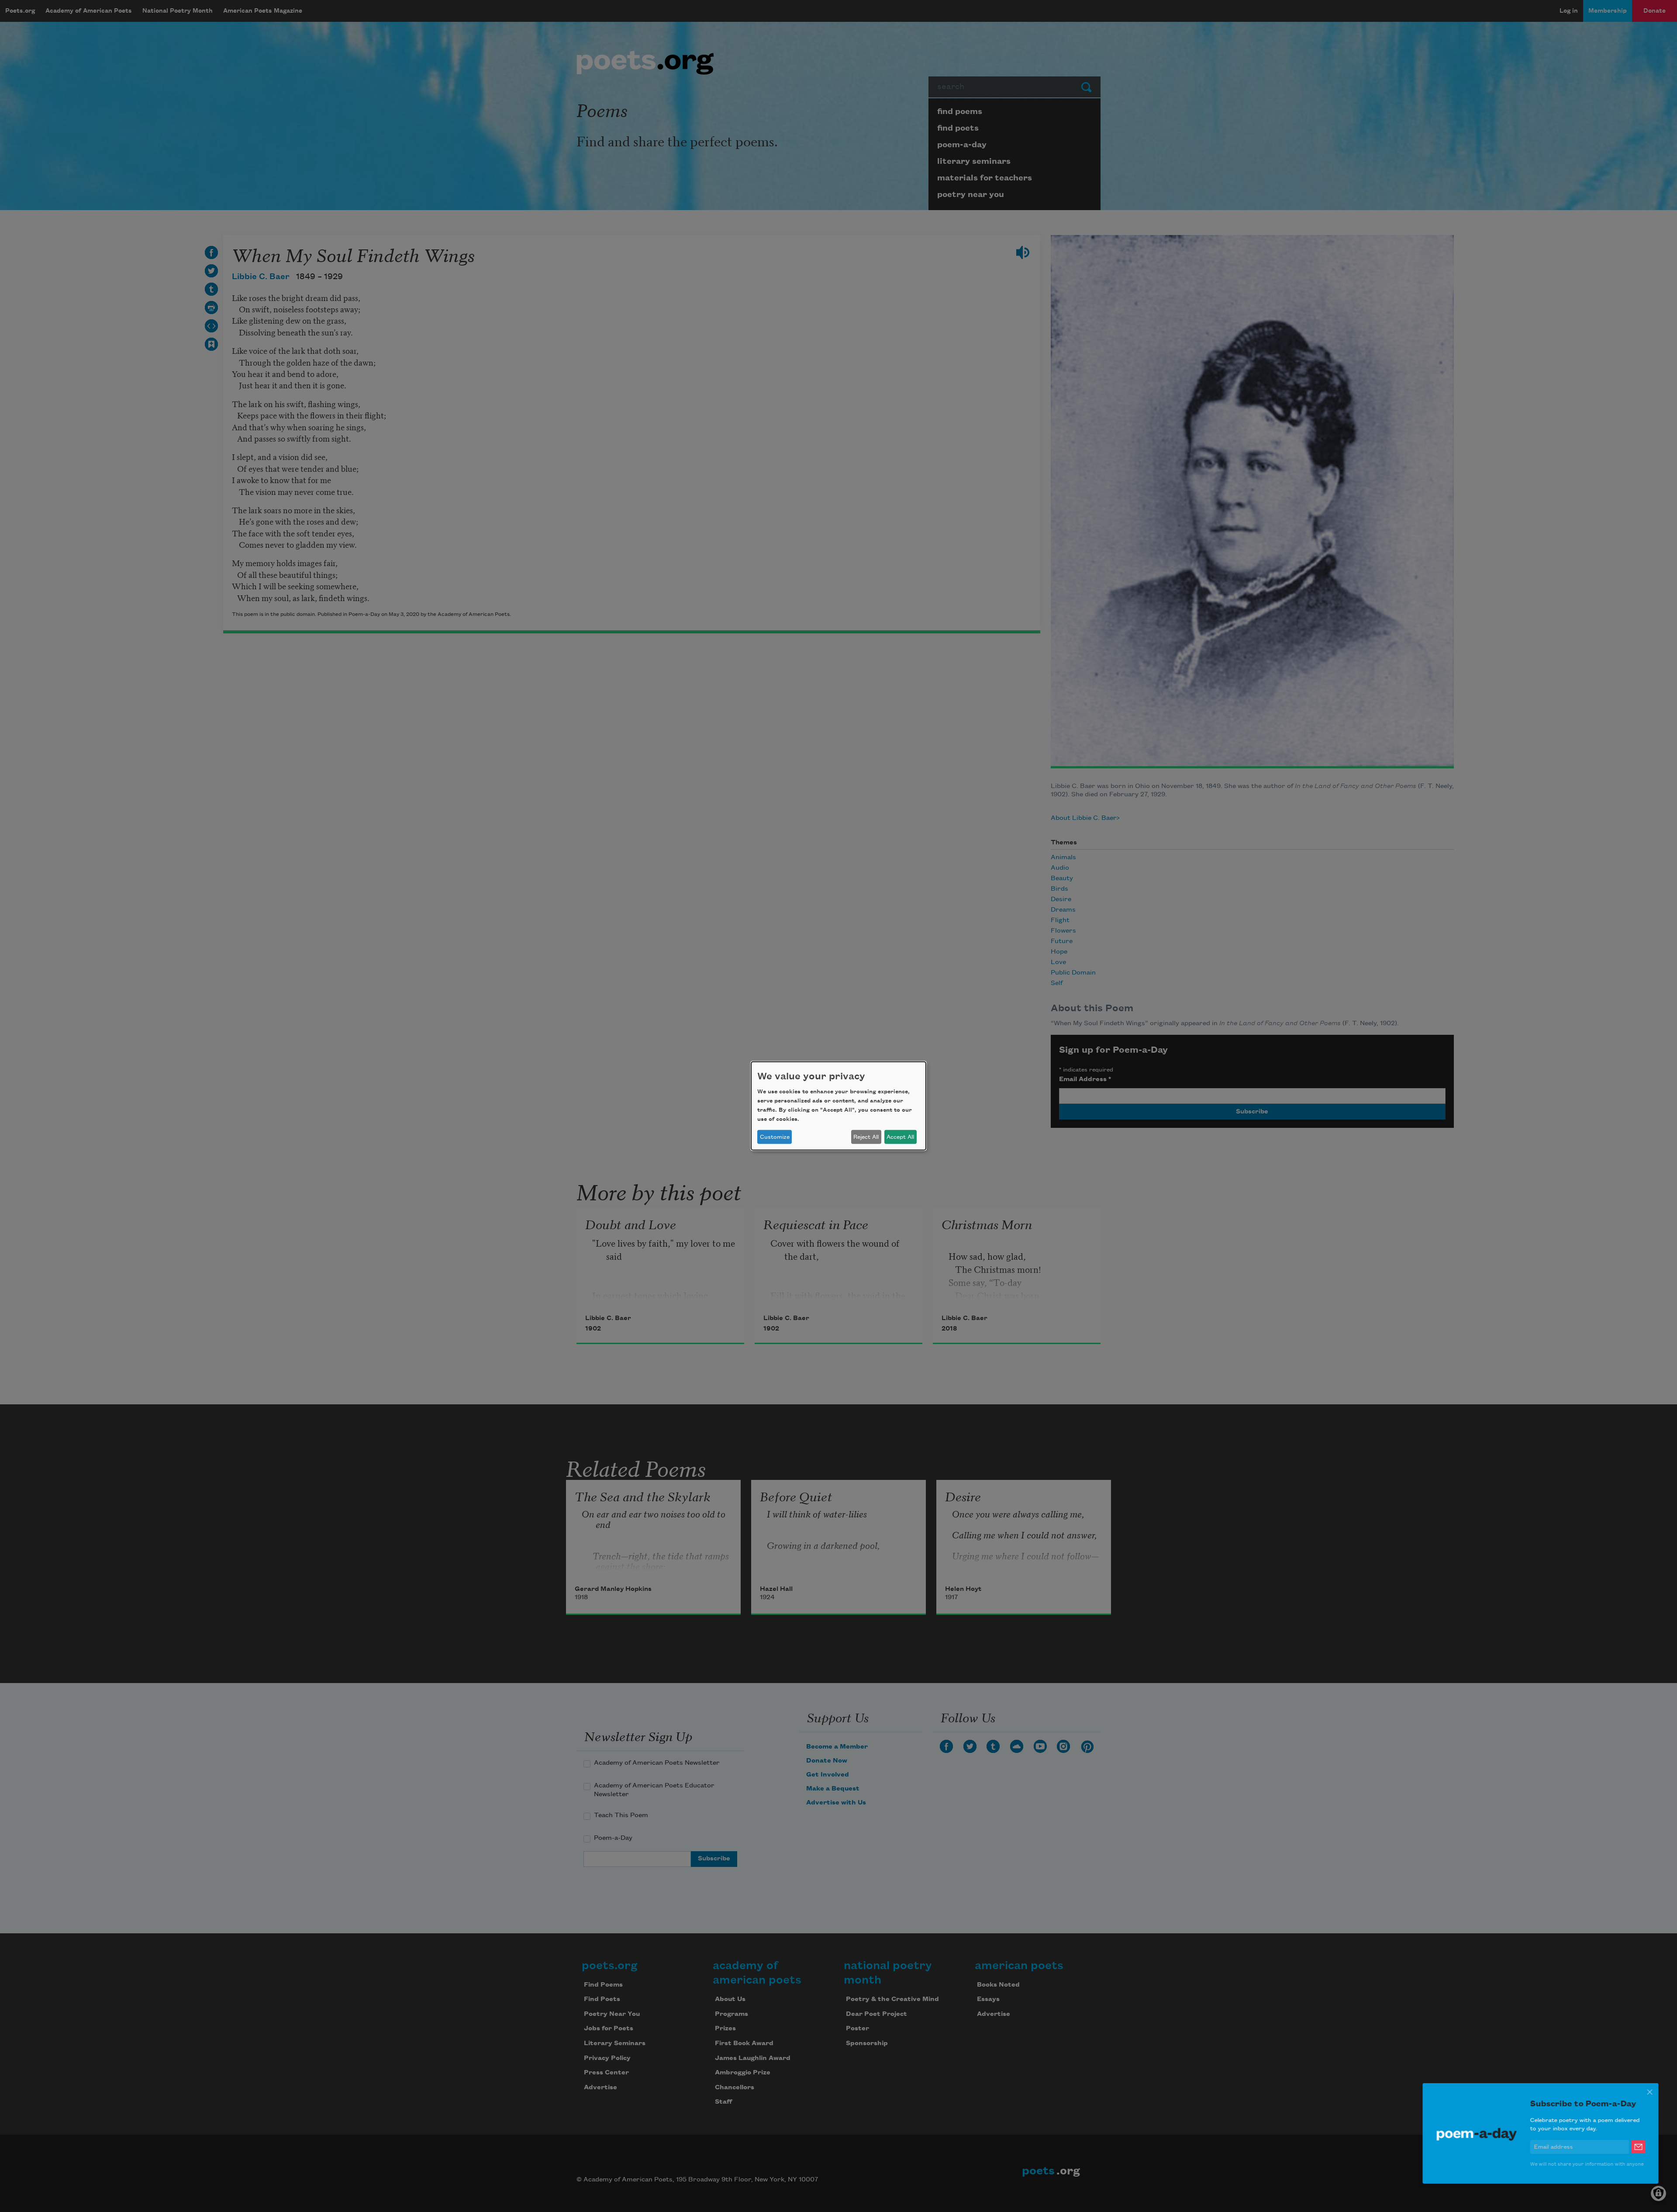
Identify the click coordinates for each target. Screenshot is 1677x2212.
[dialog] (838, 1106)
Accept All (900, 1137)
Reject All (866, 1137)
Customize (775, 1137)
